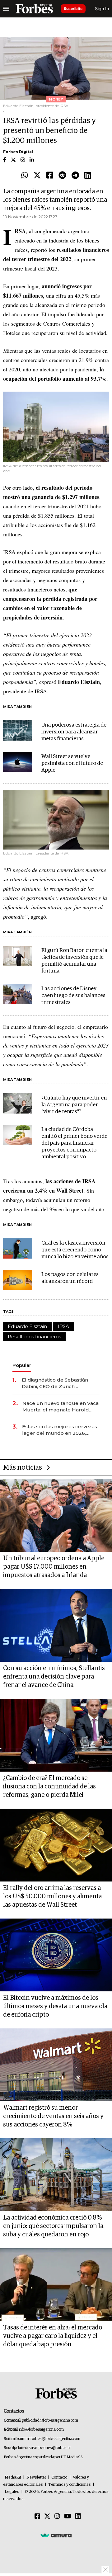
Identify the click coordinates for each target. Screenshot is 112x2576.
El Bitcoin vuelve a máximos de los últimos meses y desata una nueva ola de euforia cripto (55, 2006)
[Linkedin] (88, 176)
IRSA (63, 1326)
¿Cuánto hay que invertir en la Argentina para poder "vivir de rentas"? (74, 1105)
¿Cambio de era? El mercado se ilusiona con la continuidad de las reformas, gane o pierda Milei (49, 1787)
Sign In (102, 9)
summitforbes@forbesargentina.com (49, 2439)
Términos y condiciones (70, 2485)
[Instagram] (57, 2517)
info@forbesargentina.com (41, 2430)
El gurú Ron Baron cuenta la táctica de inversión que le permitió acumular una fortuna (74, 961)
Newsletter (36, 2477)
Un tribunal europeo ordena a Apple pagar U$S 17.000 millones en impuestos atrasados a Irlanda (54, 1567)
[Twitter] (37, 176)
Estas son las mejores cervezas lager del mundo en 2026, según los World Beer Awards (60, 1430)
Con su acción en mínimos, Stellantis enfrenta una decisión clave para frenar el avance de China (54, 1677)
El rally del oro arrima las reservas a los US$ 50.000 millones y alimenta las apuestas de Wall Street (52, 1896)
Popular (22, 1365)
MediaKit (13, 2477)
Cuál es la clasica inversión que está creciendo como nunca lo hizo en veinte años (75, 1250)
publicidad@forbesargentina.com (50, 2421)
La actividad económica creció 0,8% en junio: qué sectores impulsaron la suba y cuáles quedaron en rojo (53, 2226)
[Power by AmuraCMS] (56, 2535)
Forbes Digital (18, 152)
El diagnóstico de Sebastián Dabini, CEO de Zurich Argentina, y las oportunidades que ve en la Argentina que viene (59, 1383)
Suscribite (73, 9)
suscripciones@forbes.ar (50, 2448)
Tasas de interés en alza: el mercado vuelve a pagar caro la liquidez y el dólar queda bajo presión (53, 2336)
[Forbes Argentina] (34, 9)
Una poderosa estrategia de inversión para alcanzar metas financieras (74, 732)
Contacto (59, 2477)
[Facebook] (50, 176)
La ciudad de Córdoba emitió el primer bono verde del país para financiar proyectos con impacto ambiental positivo (74, 1143)
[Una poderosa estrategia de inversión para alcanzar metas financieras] (18, 730)
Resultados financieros (34, 1337)
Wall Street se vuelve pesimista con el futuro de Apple (72, 763)
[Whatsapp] (25, 176)
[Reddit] (62, 176)
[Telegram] (75, 176)
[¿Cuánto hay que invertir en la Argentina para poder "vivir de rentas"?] (18, 1103)
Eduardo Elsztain (27, 1326)
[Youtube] (68, 2517)
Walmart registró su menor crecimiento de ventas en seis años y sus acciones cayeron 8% (53, 2116)
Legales (12, 2492)
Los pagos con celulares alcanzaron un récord (70, 1278)
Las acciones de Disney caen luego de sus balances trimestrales (73, 996)
